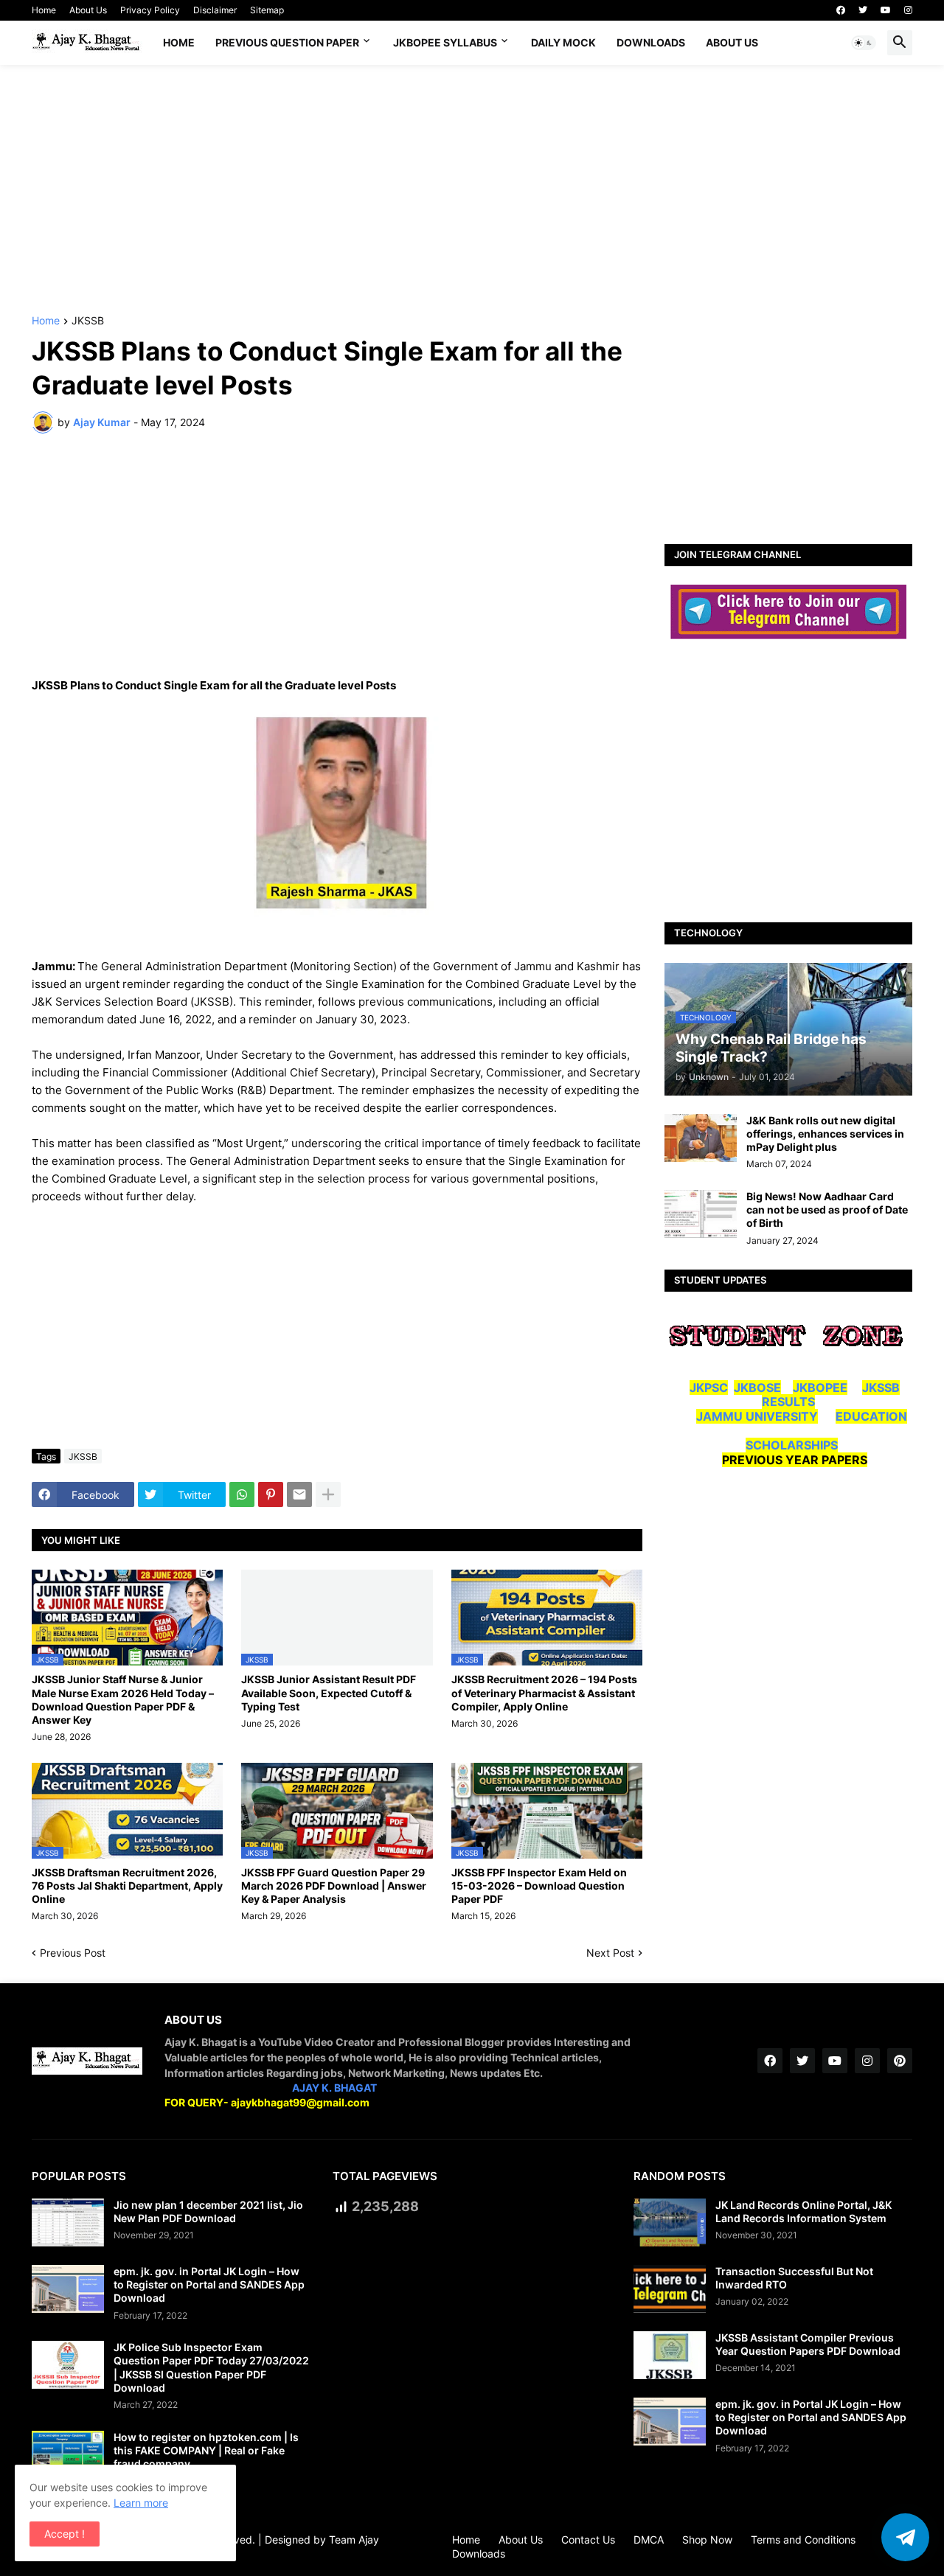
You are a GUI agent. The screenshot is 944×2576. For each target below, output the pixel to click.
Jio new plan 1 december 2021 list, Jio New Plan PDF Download (208, 2211)
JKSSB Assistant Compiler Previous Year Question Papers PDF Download (808, 2344)
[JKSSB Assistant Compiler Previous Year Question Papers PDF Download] (670, 2355)
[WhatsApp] (242, 1494)
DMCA (649, 2540)
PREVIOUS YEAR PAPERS (795, 1460)
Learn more (141, 2503)
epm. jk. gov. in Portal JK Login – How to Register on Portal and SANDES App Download (209, 2284)
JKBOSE (757, 1388)
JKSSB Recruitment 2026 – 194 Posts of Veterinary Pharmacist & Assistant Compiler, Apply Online (544, 1692)
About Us (88, 10)
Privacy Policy (150, 10)
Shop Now (707, 2540)
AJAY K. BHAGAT (334, 2088)
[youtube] (886, 10)
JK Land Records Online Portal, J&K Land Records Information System (804, 2211)
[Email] (299, 1494)
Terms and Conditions (803, 2540)
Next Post (610, 1953)
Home (44, 10)
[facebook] (841, 10)
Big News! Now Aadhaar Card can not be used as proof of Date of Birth (827, 1209)
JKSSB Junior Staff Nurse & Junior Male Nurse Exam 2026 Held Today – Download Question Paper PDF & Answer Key (123, 1699)
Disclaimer (215, 10)
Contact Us (588, 2540)
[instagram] (908, 10)
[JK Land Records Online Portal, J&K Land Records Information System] (670, 2222)
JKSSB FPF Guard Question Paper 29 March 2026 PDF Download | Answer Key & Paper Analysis (334, 1886)
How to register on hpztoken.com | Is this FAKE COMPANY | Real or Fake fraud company (206, 2450)
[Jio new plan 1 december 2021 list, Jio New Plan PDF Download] (68, 2222)
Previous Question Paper (287, 42)
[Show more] (328, 1494)
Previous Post (73, 1953)
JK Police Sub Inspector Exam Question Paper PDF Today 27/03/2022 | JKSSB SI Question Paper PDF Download (211, 2367)
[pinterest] (900, 2061)
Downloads (651, 42)
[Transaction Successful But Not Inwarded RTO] (670, 2289)
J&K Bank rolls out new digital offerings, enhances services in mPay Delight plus (825, 1134)
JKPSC (709, 1388)
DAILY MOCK (563, 42)
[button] (864, 43)
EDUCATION (871, 1416)
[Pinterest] (271, 1494)
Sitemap (267, 10)
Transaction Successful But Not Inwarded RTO (794, 2278)
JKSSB (88, 321)
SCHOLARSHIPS (792, 1445)
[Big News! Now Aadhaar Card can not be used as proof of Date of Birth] (701, 1214)
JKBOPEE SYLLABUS (445, 42)
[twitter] (863, 10)
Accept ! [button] (65, 2534)
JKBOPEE (820, 1388)
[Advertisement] (472, 190)
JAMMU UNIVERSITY (757, 1416)
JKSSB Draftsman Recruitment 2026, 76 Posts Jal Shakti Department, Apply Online (127, 1886)
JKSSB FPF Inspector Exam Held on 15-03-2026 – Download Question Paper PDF (539, 1886)
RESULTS (788, 1402)
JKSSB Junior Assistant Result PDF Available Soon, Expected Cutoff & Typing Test (329, 1692)
